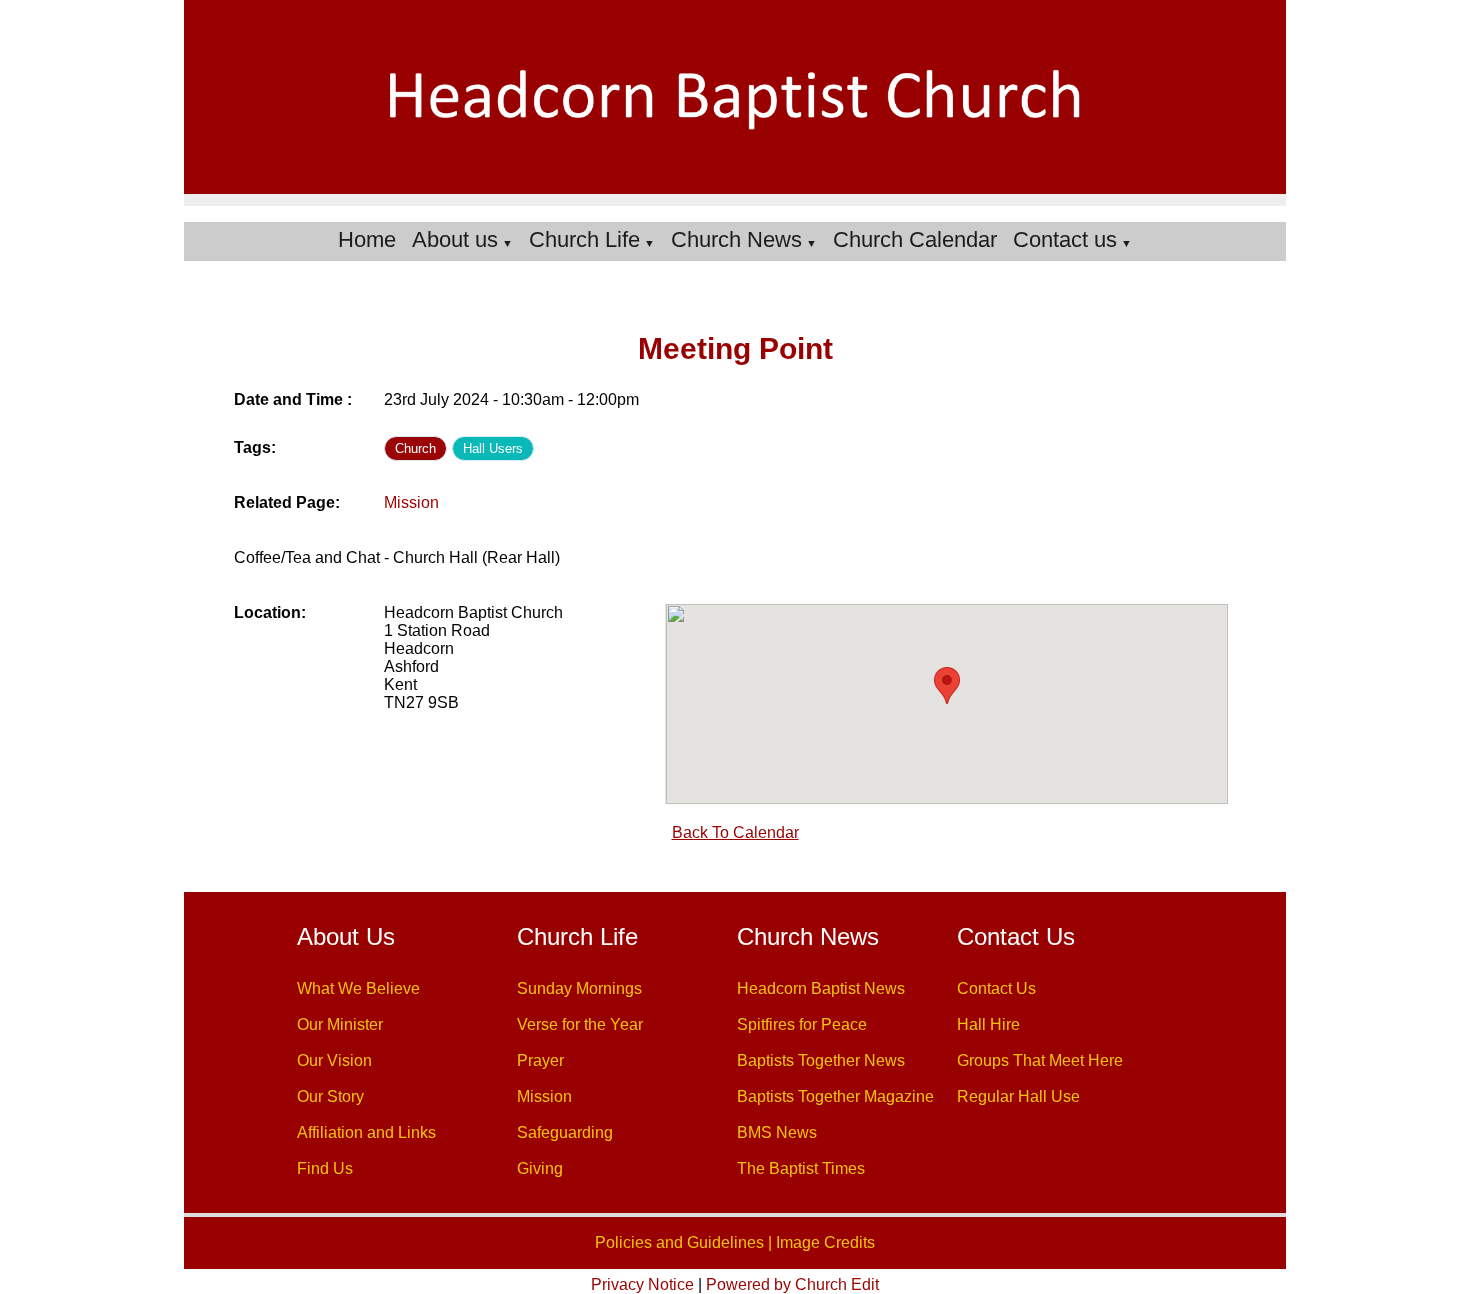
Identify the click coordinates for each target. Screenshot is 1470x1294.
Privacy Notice (642, 1284)
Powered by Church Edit (792, 1284)
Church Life (584, 239)
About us (455, 239)
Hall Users (493, 448)
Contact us (1065, 239)
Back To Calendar (735, 832)
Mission (411, 502)
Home (367, 239)
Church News (736, 239)
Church (415, 448)
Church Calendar (915, 239)
